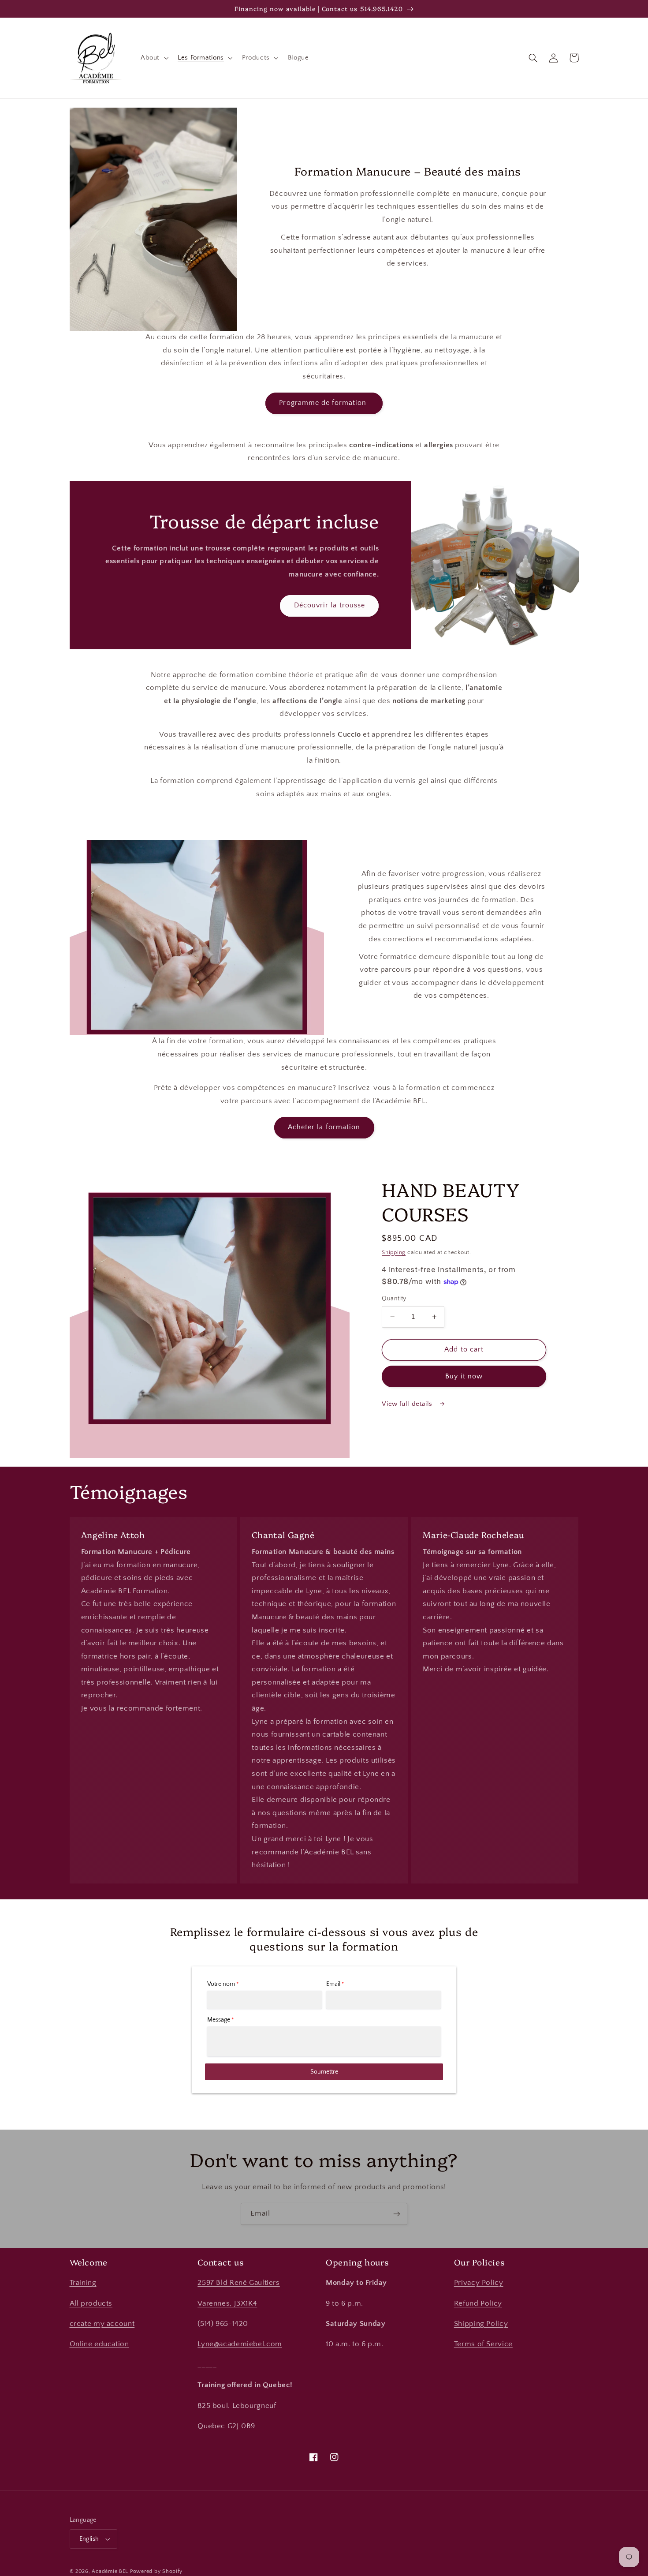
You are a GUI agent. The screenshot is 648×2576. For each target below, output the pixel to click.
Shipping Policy (481, 2324)
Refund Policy (478, 2303)
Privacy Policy (479, 2283)
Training (83, 2283)
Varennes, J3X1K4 (227, 2303)
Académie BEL (110, 2571)
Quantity (394, 1299)
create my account (102, 2324)
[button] (153, 58)
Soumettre (324, 2072)
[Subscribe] (397, 2214)
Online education (99, 2344)
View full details (408, 1404)
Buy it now (464, 1376)
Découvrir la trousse (330, 605)
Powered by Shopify (156, 2571)
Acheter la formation (324, 1127)
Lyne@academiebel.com (240, 2344)
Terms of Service (483, 2344)
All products (91, 2303)
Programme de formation (324, 403)
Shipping (394, 1252)
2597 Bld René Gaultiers (239, 2283)
